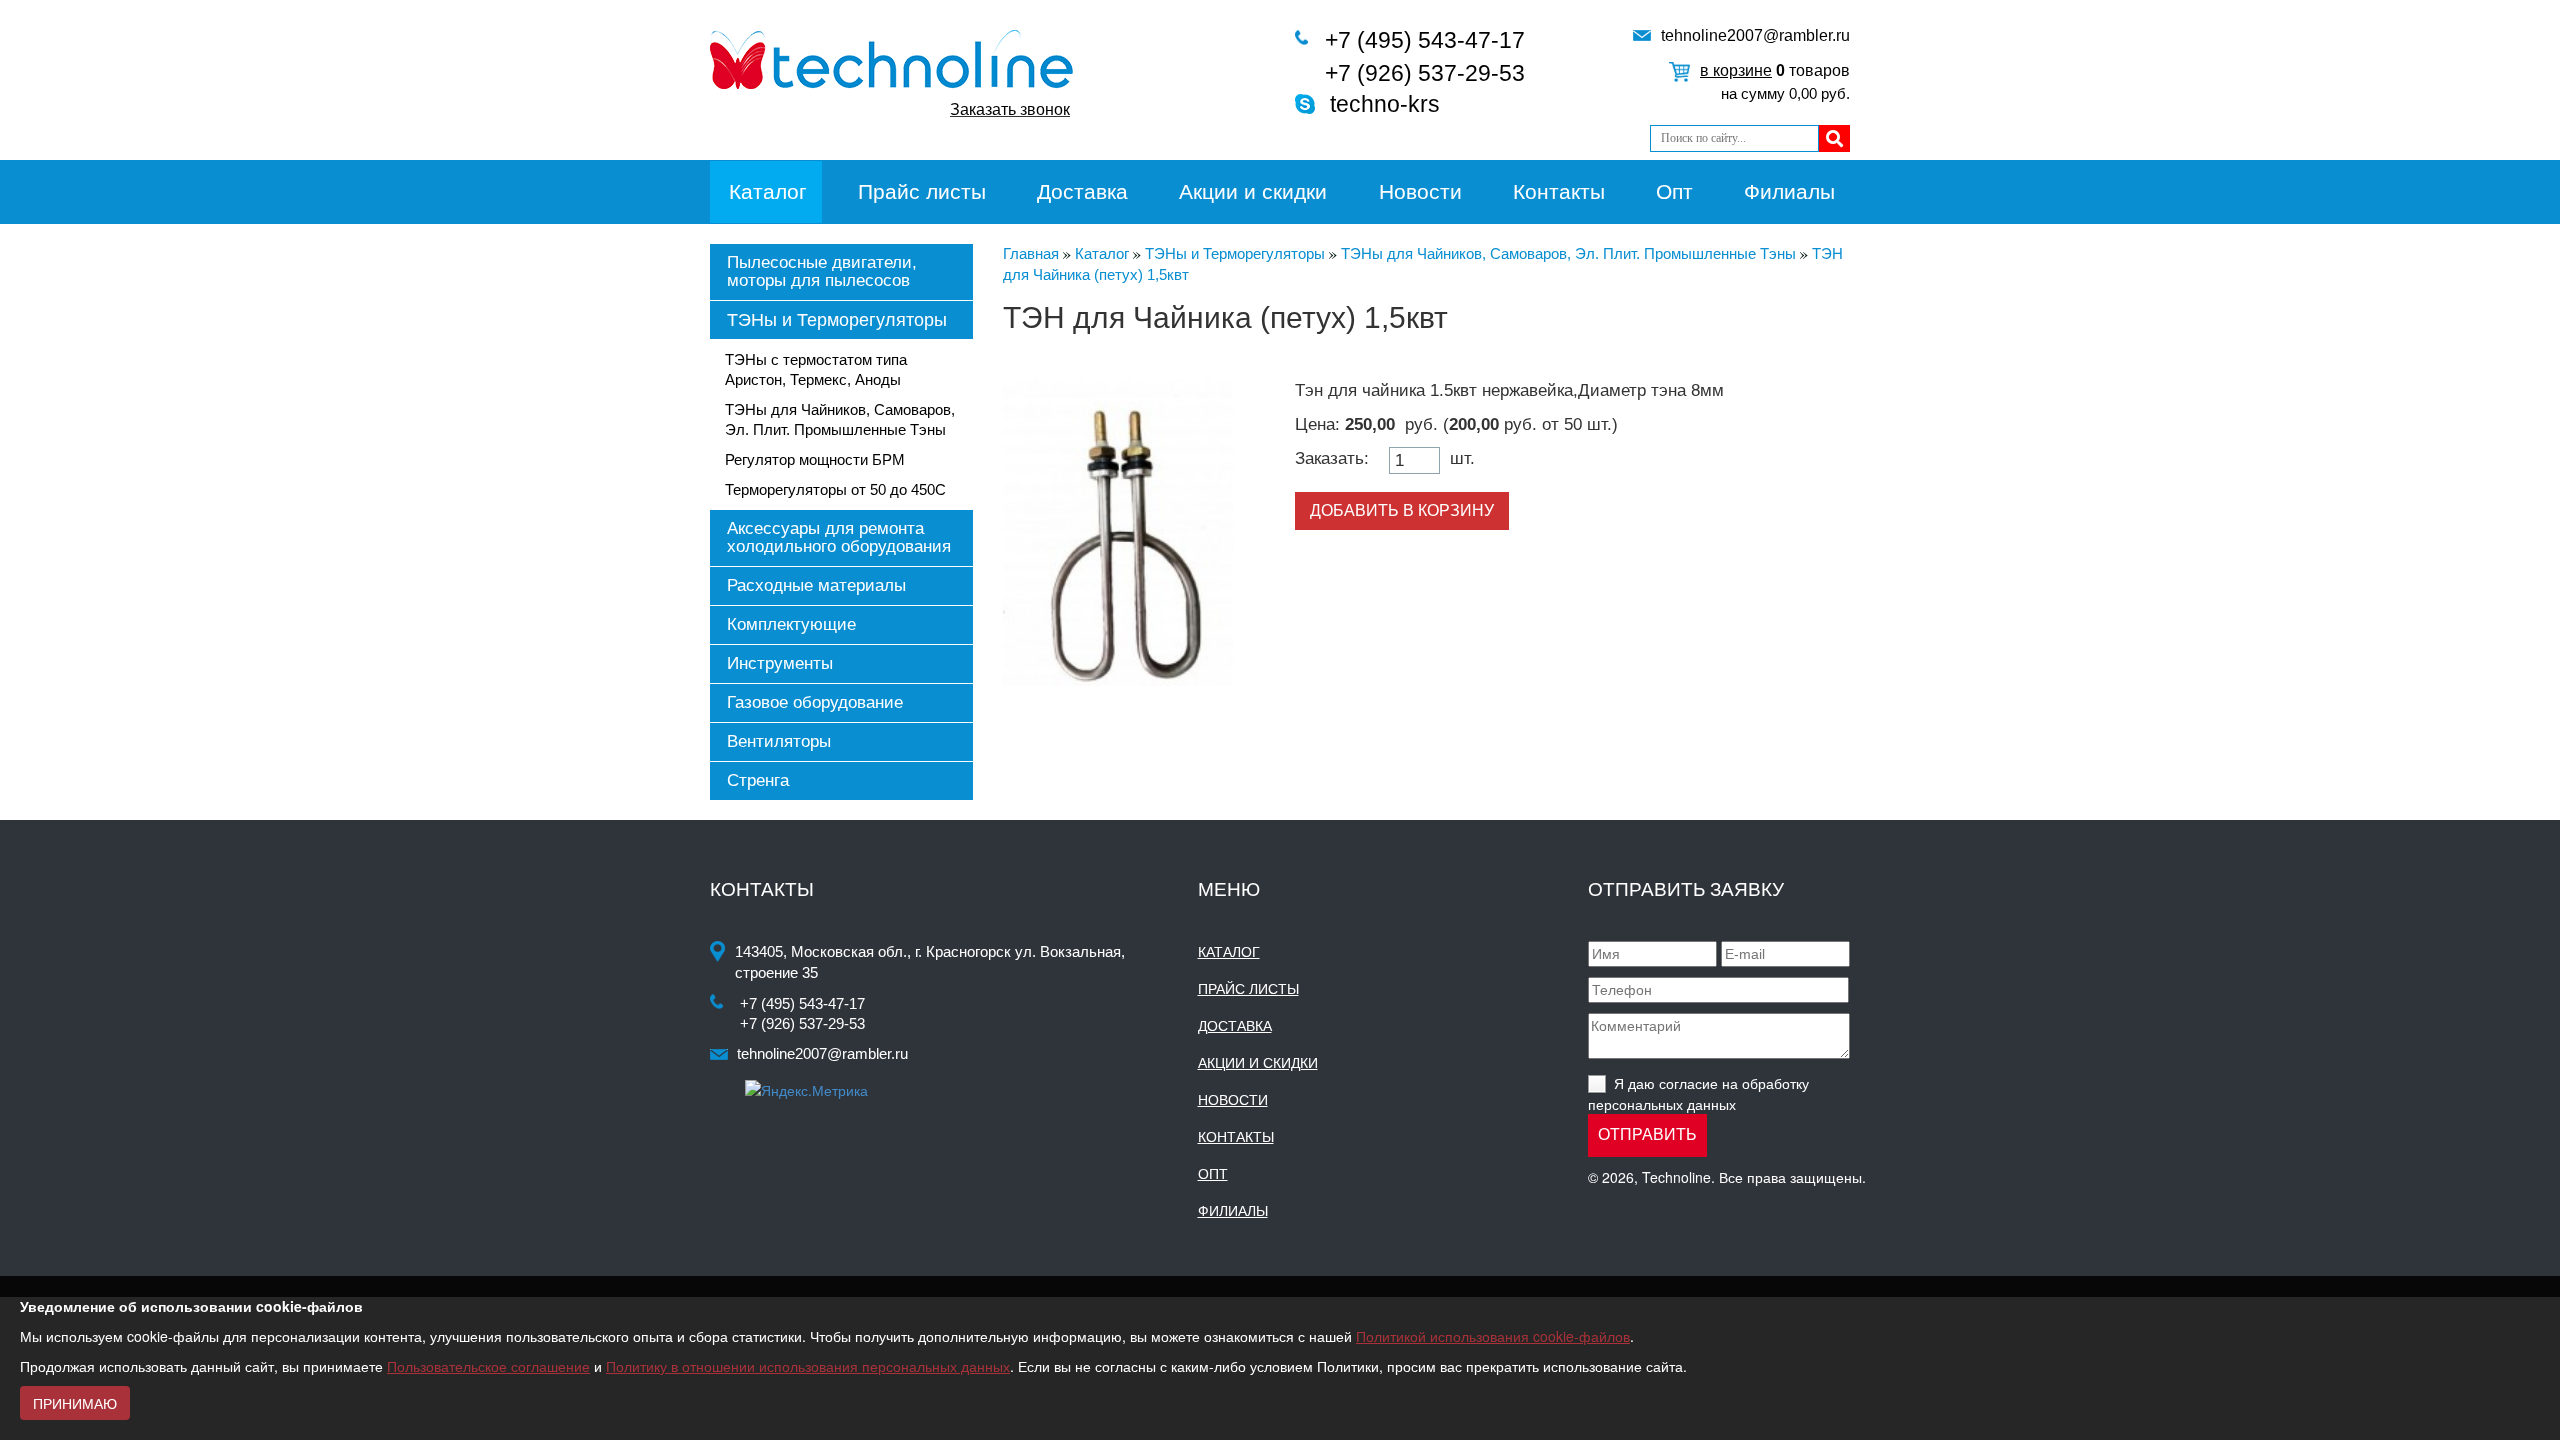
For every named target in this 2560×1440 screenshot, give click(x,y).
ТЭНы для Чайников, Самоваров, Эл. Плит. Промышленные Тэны (840, 419)
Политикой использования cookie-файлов (1493, 1336)
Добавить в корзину (1402, 510)
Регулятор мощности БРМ (815, 459)
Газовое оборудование (815, 702)
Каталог (768, 191)
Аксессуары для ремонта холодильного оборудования (839, 537)
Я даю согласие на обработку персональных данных (1698, 1093)
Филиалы (1789, 191)
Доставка (1082, 191)
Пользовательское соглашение (488, 1366)
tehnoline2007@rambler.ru (1755, 35)
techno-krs (1385, 104)
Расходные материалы (816, 585)
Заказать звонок (1010, 109)
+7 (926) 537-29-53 (1425, 73)
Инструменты (780, 663)
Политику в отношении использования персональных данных (808, 1366)
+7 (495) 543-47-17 (1425, 40)
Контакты (1559, 191)
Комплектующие (791, 624)
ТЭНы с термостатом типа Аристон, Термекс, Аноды (816, 369)
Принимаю (75, 1403)
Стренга (758, 780)
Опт (1674, 191)
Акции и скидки (1253, 191)
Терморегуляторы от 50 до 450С (835, 489)
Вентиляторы (779, 741)
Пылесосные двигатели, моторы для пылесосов (822, 271)
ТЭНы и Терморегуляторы (837, 320)
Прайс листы (922, 191)
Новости (1420, 191)
